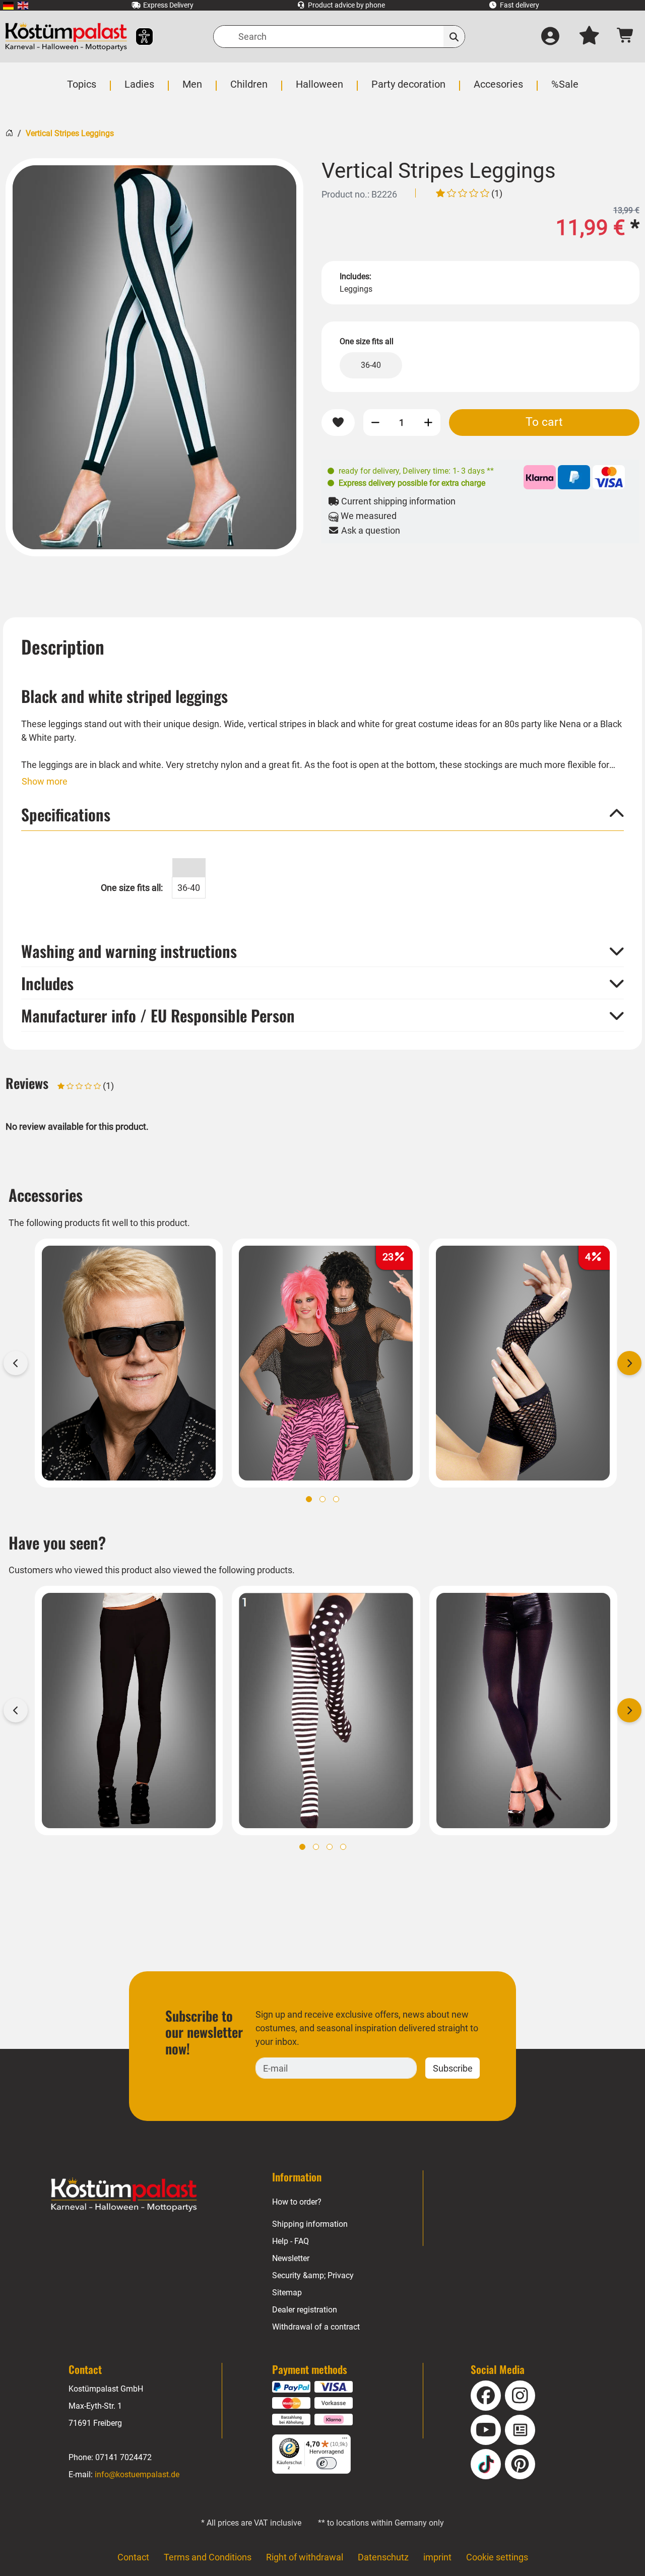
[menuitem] (8, 5)
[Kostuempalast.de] (66, 37)
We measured (368, 516)
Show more (45, 781)
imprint (437, 2557)
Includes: (356, 276)
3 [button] (336, 1499)
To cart (544, 422)
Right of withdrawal (305, 2557)
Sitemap (287, 2293)
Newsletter (291, 2258)
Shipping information (310, 2224)
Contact (133, 2557)
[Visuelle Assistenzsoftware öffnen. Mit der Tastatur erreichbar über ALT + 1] (138, 37)
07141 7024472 (123, 2457)
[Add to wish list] (338, 423)
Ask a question (370, 530)
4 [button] (343, 1847)
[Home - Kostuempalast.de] (124, 2195)
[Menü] (345, 2440)
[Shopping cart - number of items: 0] (626, 37)
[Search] (454, 37)
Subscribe (453, 2068)
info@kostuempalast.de (137, 2474)
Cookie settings (497, 2557)
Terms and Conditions (208, 2557)
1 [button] (309, 1499)
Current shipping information (397, 501)
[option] (154, 357)
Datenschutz (383, 2557)
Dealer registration (305, 2310)
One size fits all (367, 341)
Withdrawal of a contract (316, 2327)
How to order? (297, 2202)
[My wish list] (589, 37)
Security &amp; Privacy (313, 2275)
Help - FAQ (291, 2241)
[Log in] (550, 37)
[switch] (327, 2463)
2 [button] (322, 1499)
